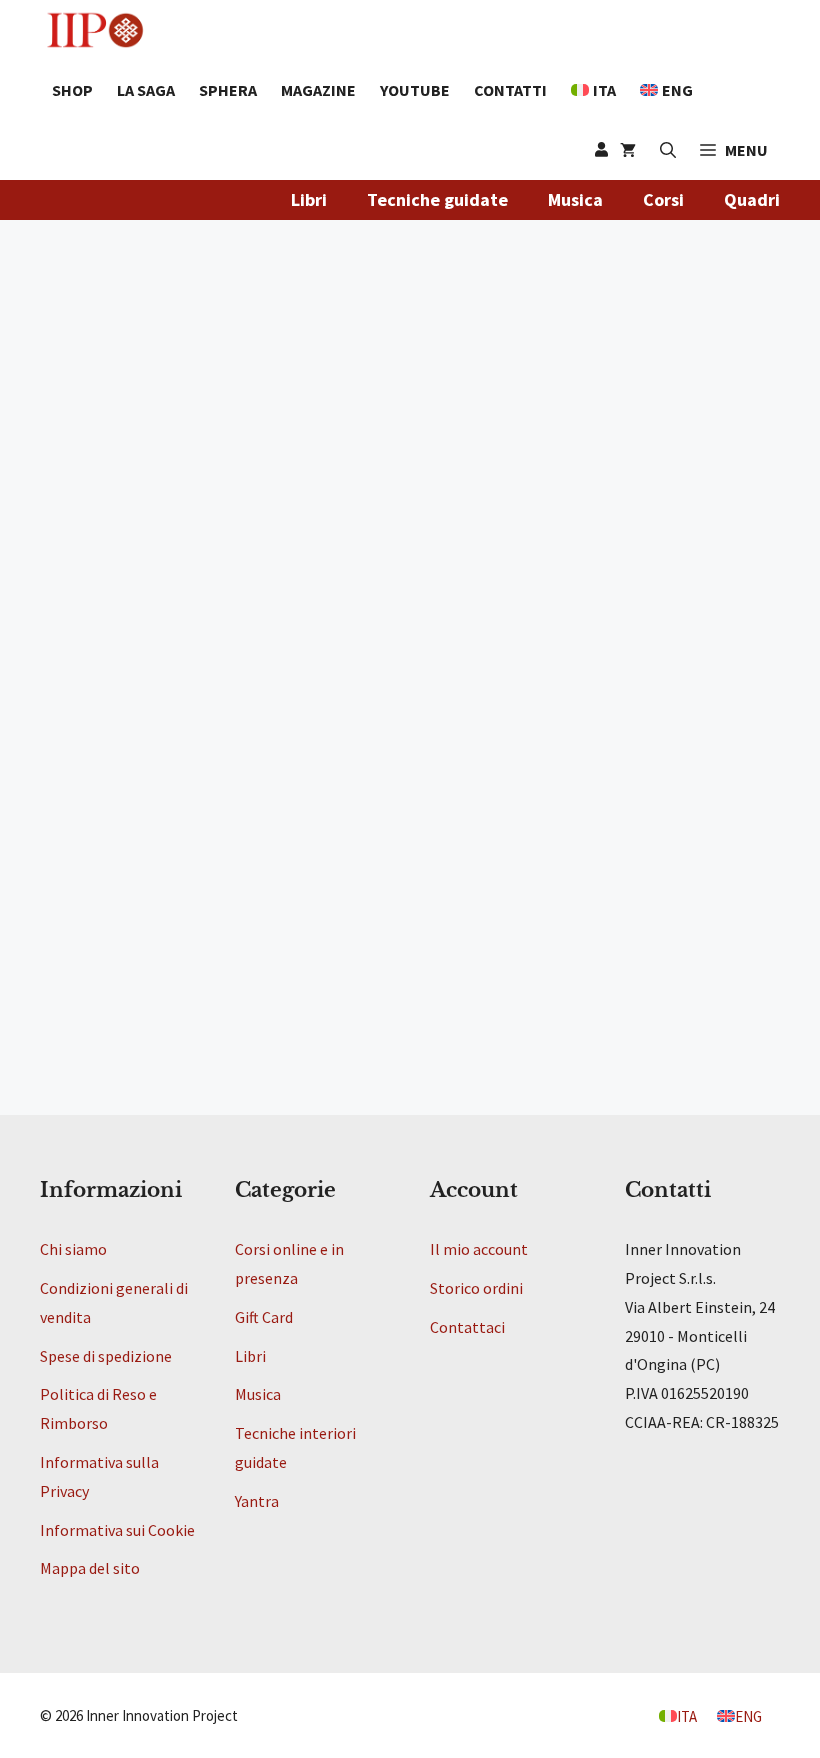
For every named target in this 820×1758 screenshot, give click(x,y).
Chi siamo (73, 1249)
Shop (72, 90)
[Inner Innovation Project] (95, 30)
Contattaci (467, 1327)
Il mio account (479, 1249)
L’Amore (89, 467)
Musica (575, 199)
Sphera (228, 90)
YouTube (415, 90)
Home (63, 409)
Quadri (752, 199)
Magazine (318, 90)
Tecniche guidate (437, 199)
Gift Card (264, 1317)
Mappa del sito (90, 1568)
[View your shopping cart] (628, 150)
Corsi (663, 199)
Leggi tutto (102, 990)
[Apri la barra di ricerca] (668, 150)
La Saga (146, 90)
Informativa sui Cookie (117, 1530)
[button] (734, 150)
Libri (309, 199)
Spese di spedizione (106, 1356)
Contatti (510, 90)
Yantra (257, 1501)
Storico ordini (476, 1288)
